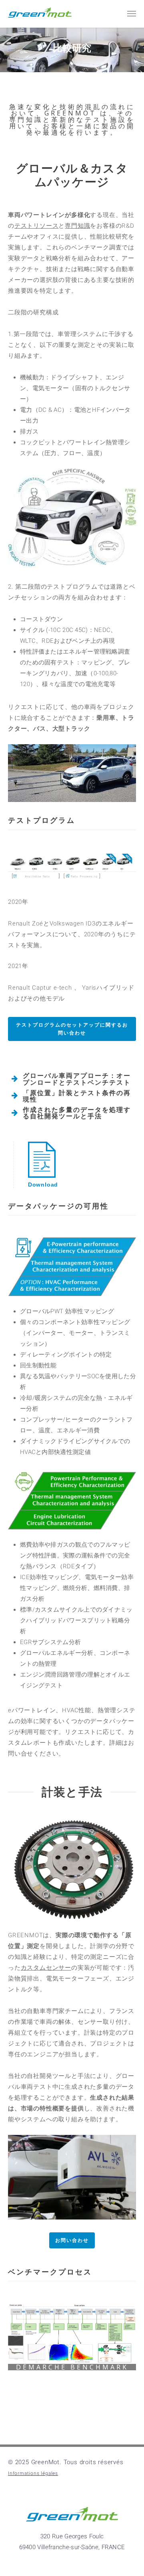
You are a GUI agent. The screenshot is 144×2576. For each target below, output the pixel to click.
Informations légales (33, 2473)
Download (43, 1185)
